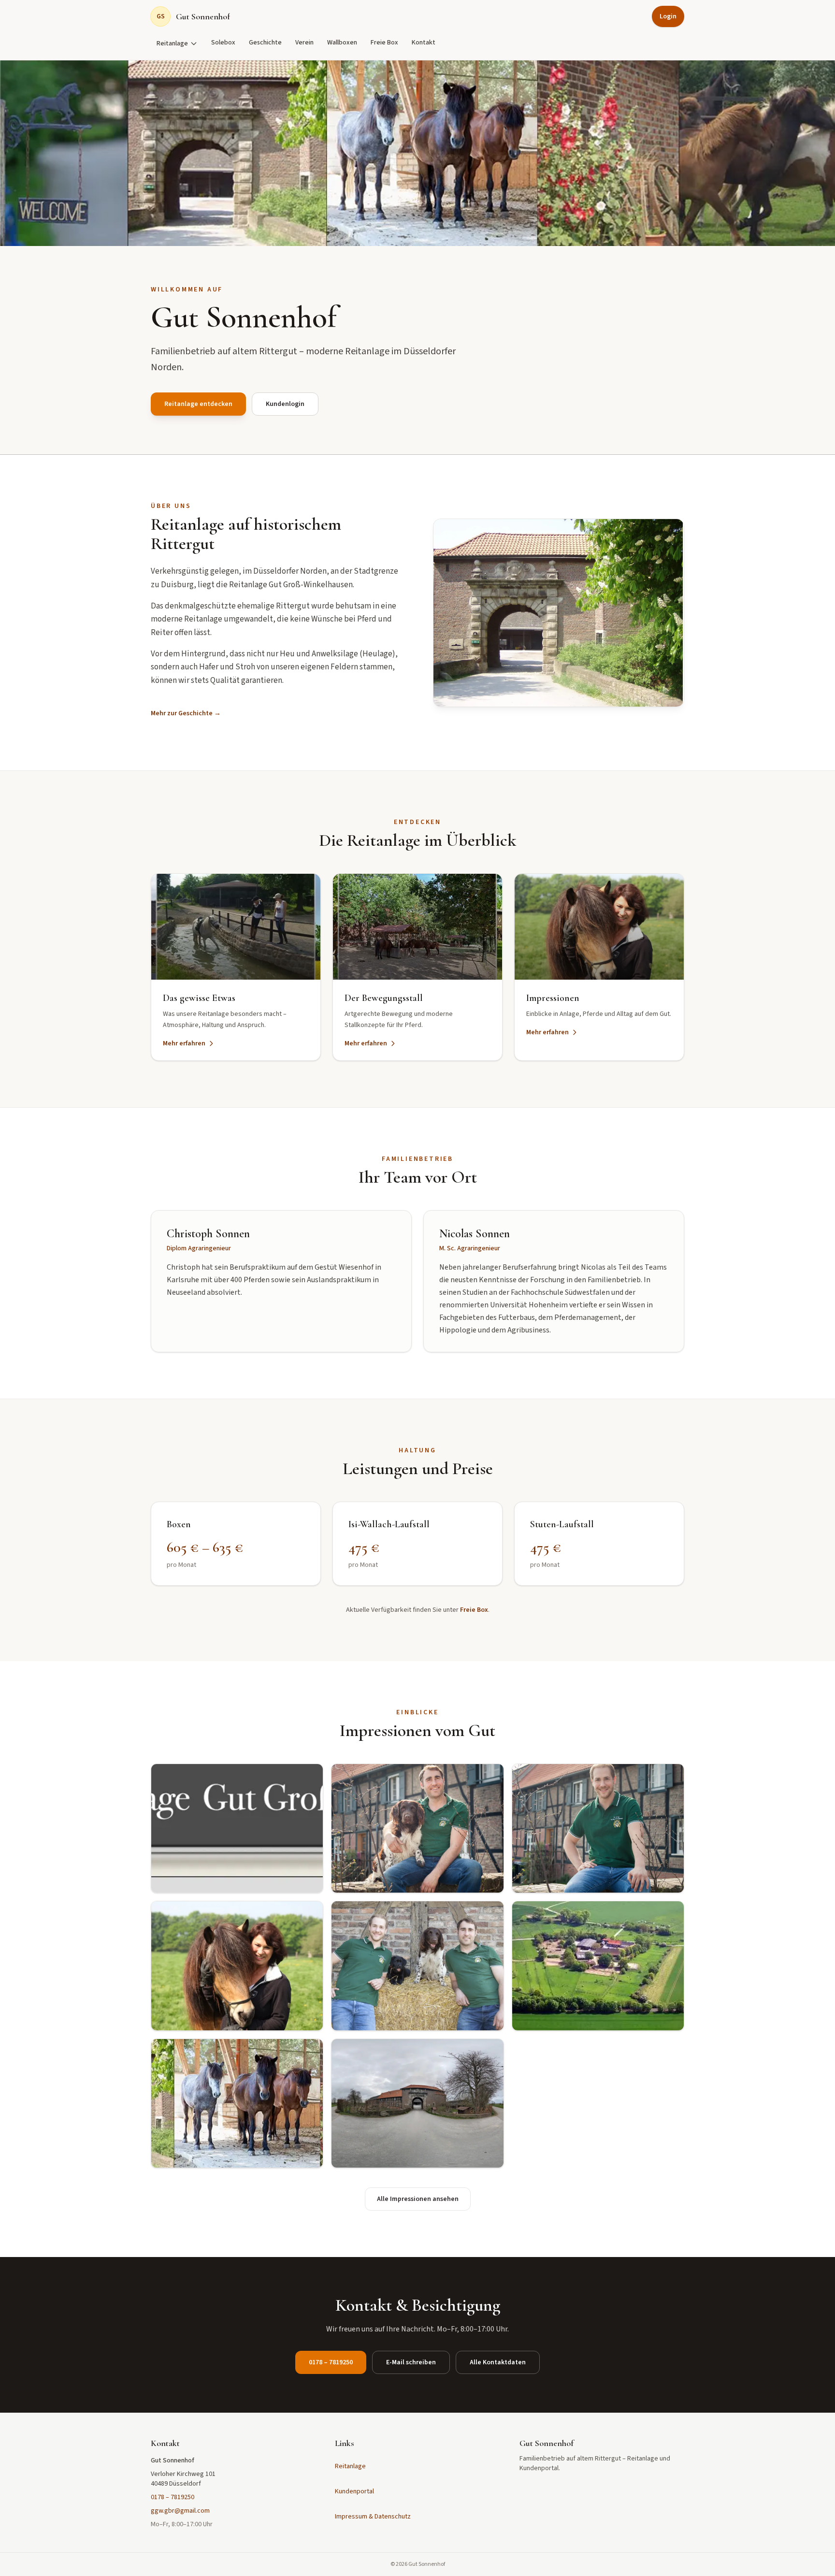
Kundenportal (354, 2491)
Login (668, 16)
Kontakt (424, 43)
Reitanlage (172, 43)
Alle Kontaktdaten (498, 2362)
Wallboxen (342, 43)
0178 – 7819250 (331, 2362)
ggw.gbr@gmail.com (180, 2511)
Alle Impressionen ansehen (418, 2199)
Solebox (223, 43)
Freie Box (384, 43)
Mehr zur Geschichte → (186, 713)
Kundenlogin (285, 404)
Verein (304, 43)
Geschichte (265, 43)
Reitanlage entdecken (198, 404)
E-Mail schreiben (411, 2362)
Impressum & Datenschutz (373, 2517)
